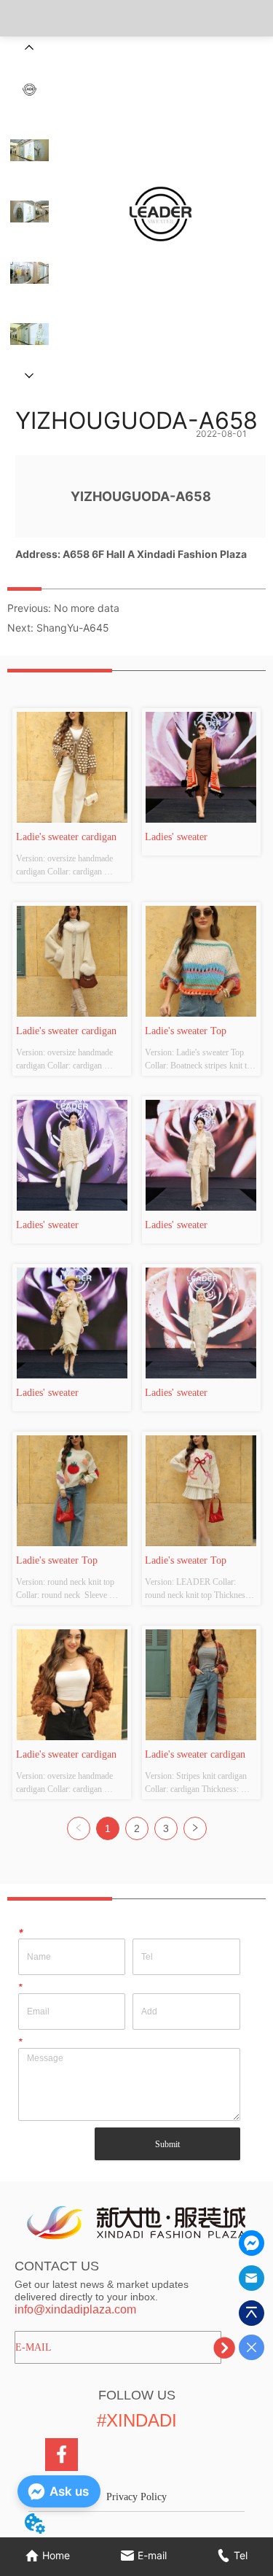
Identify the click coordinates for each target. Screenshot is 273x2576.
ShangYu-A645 (73, 628)
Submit (167, 2144)
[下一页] (195, 1828)
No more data (87, 608)
